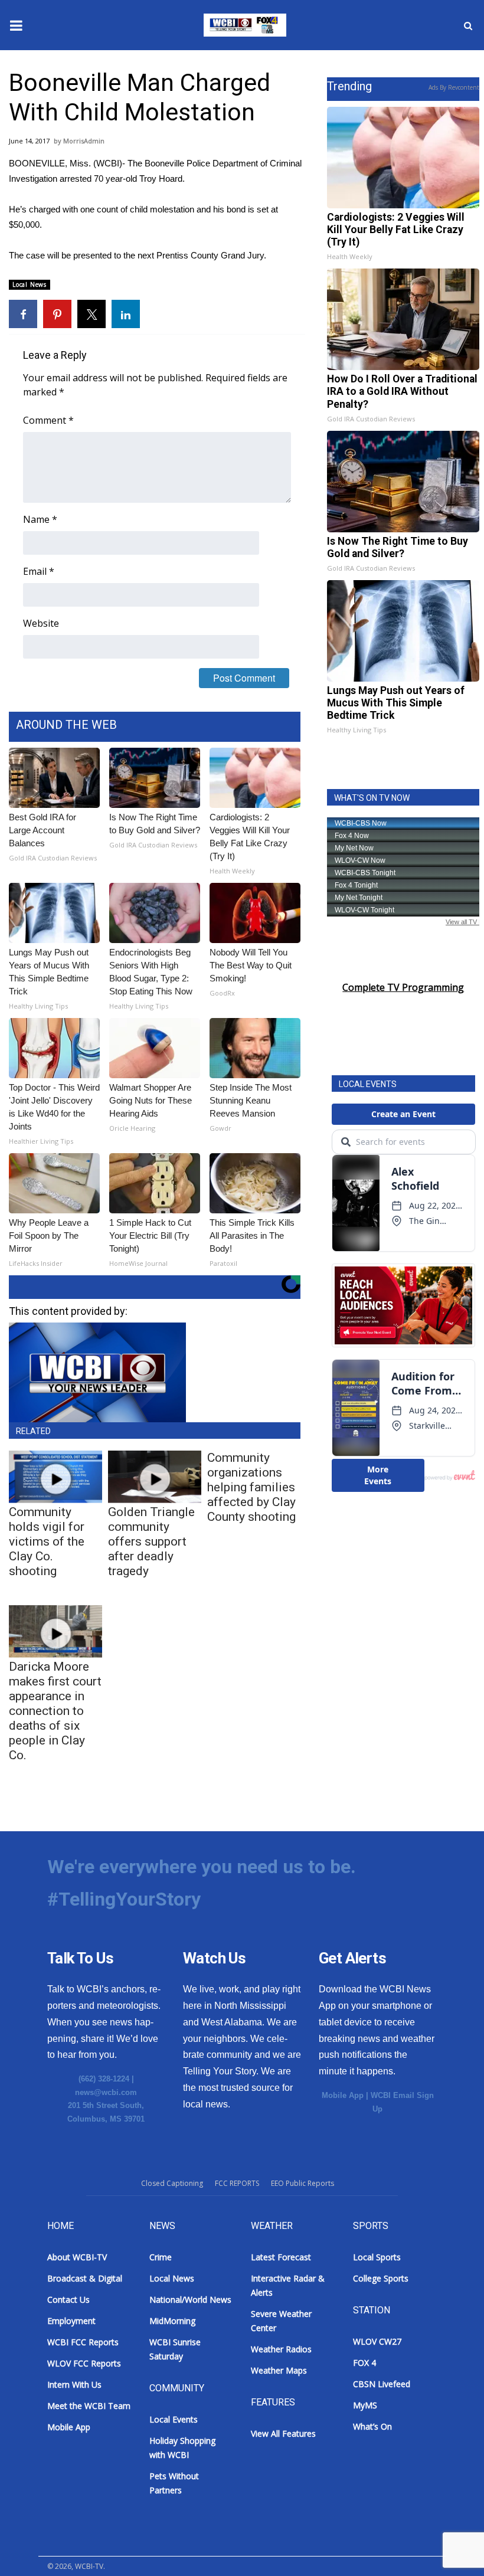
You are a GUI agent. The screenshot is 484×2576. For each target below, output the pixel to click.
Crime (161, 2257)
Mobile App (343, 2095)
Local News (30, 284)
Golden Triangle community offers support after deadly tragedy (151, 1541)
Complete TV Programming (403, 987)
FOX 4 (364, 2363)
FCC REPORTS (237, 2183)
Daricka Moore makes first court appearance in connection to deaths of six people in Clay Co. (55, 1711)
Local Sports (377, 2257)
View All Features (283, 2433)
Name (40, 519)
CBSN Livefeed (382, 2384)
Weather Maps (279, 2370)
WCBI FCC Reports (83, 2342)
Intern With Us (74, 2384)
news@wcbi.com (106, 2092)
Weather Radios (281, 2349)
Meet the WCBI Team (89, 2406)
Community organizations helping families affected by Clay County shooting (251, 1487)
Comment (48, 420)
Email (39, 571)
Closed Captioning (172, 2183)
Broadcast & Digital (85, 2278)
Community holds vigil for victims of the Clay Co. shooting (47, 1541)
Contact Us (68, 2300)
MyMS (365, 2405)
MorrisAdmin (84, 141)
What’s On (372, 2426)
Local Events (174, 2419)
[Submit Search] (468, 25)
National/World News (190, 2300)
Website (41, 623)
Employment (71, 2321)
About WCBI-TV (77, 2257)
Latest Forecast (281, 2257)
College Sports (381, 2278)
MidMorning (172, 2321)
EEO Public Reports (302, 2183)
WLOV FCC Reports (84, 2363)
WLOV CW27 (377, 2341)
